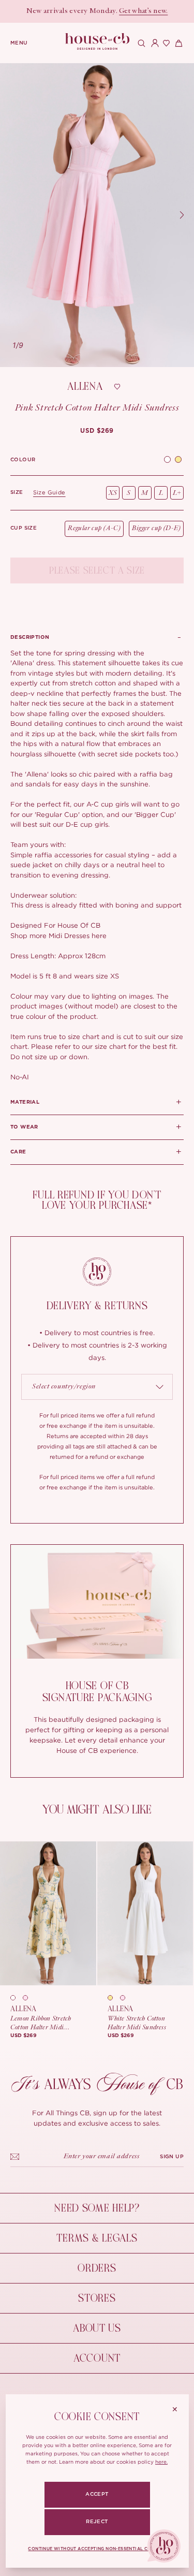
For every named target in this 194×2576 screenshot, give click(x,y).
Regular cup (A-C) (94, 528)
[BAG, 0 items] (177, 43)
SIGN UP (172, 2157)
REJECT (97, 2522)
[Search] (140, 43)
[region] (97, 215)
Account (97, 2358)
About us (97, 2328)
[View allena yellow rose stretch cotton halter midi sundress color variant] (114, 1998)
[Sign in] (153, 43)
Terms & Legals (97, 2238)
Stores (97, 2298)
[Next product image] (182, 215)
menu (19, 43)
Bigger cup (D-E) (156, 528)
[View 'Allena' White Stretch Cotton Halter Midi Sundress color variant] (167, 460)
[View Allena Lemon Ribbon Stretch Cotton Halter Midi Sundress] (48, 1913)
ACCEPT (97, 2494)
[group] (97, 431)
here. (161, 2462)
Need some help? (97, 2208)
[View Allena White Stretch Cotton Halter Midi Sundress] (145, 1913)
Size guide (49, 492)
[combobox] (97, 1387)
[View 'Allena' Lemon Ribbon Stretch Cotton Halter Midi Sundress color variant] (178, 460)
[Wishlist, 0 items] (165, 43)
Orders (97, 2268)
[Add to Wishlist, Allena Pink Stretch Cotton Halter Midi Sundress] (117, 387)
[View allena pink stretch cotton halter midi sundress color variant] (29, 1998)
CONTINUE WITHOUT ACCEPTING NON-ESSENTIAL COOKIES (97, 2549)
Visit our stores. (125, 11)
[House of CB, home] (97, 42)
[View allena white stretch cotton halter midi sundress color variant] (17, 1998)
